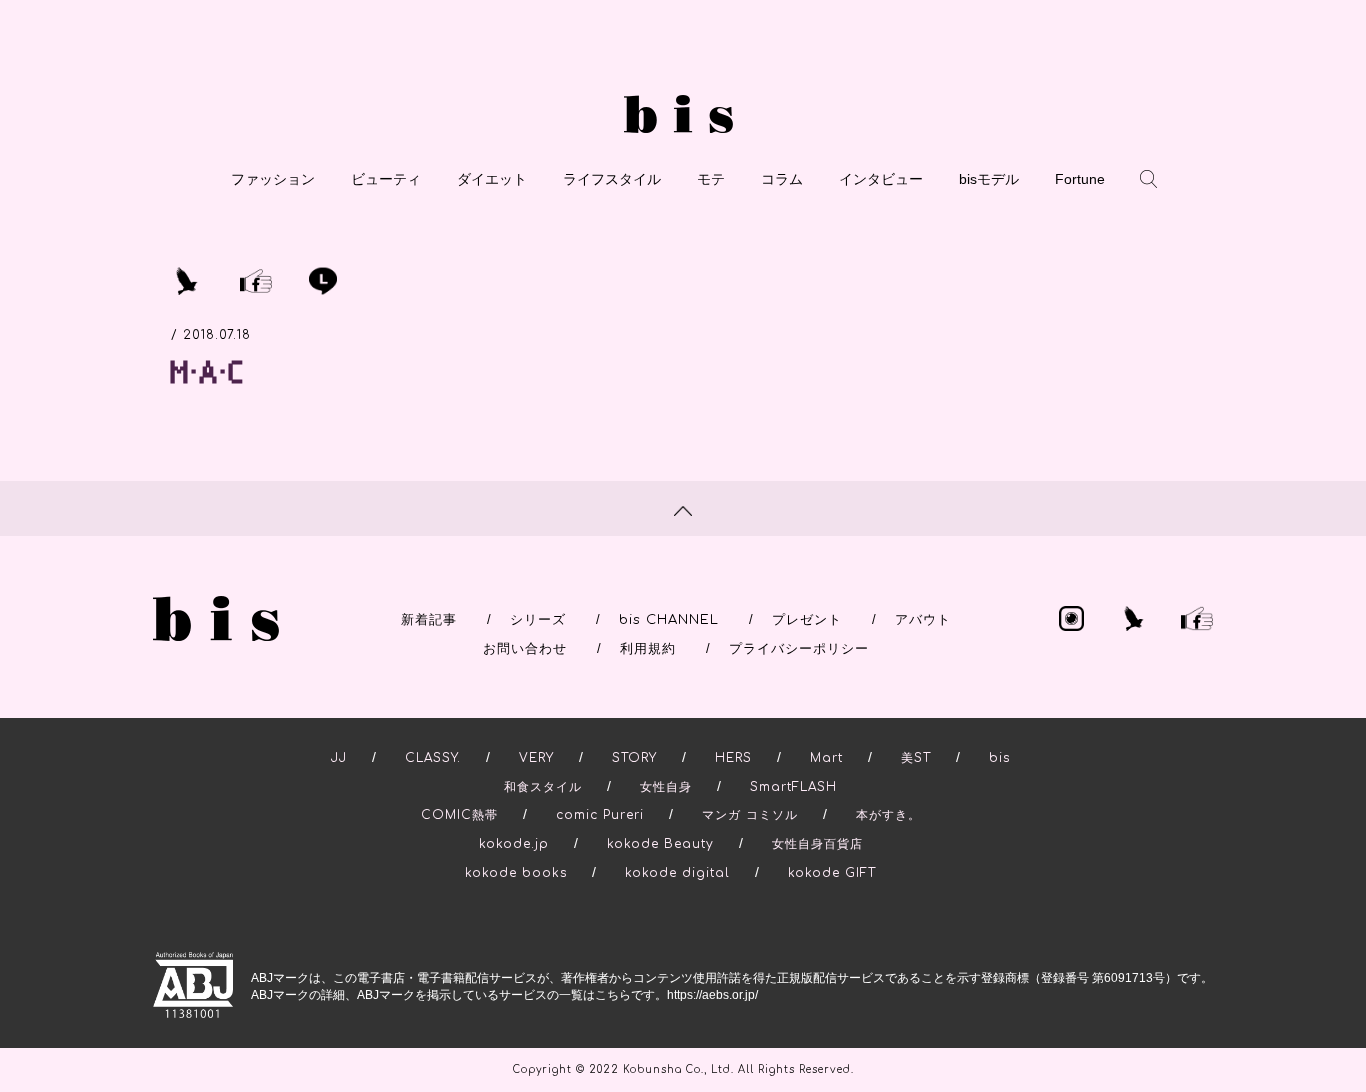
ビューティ (386, 179)
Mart (826, 758)
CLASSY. (433, 758)
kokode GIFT (832, 873)
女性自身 (666, 787)
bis (999, 758)
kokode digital (677, 873)
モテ (711, 179)
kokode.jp (514, 844)
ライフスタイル (612, 179)
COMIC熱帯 (459, 815)
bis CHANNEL (669, 620)
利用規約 (648, 649)
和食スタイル (543, 787)
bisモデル (989, 179)
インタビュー (881, 179)
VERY (536, 758)
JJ (339, 758)
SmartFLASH (793, 787)
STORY (634, 758)
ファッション (273, 179)
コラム (782, 179)
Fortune (1080, 179)
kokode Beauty (660, 844)
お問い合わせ (525, 649)
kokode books (516, 873)
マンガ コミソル (750, 815)
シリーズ (538, 620)
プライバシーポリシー (799, 649)
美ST (916, 758)
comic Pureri (600, 815)
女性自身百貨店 (817, 844)
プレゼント (807, 620)
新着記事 (429, 620)
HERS (733, 758)
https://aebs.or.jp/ (712, 995)
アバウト (923, 620)
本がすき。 (888, 815)
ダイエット (492, 179)
